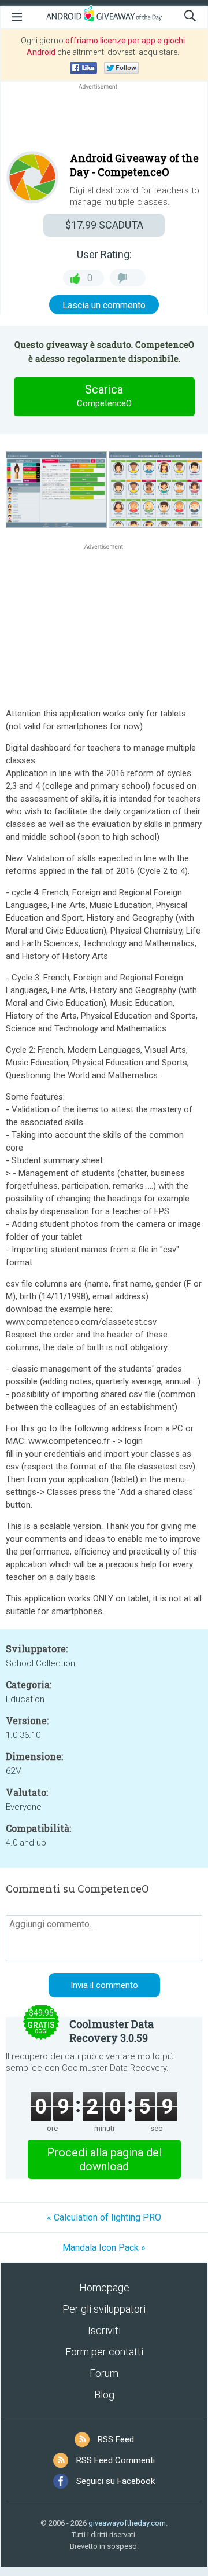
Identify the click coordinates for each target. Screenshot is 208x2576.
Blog (104, 2395)
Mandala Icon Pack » (104, 2248)
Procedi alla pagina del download (104, 2159)
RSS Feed (116, 2439)
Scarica (104, 396)
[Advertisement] (104, 120)
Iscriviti (104, 2330)
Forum (104, 2373)
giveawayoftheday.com (127, 2523)
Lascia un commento (104, 305)
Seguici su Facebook (116, 2481)
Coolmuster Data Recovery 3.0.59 (112, 2031)
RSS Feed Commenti (116, 2460)
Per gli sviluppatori (104, 2309)
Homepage (104, 2287)
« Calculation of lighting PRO (104, 2217)
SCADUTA (104, 225)
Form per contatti (104, 2352)
